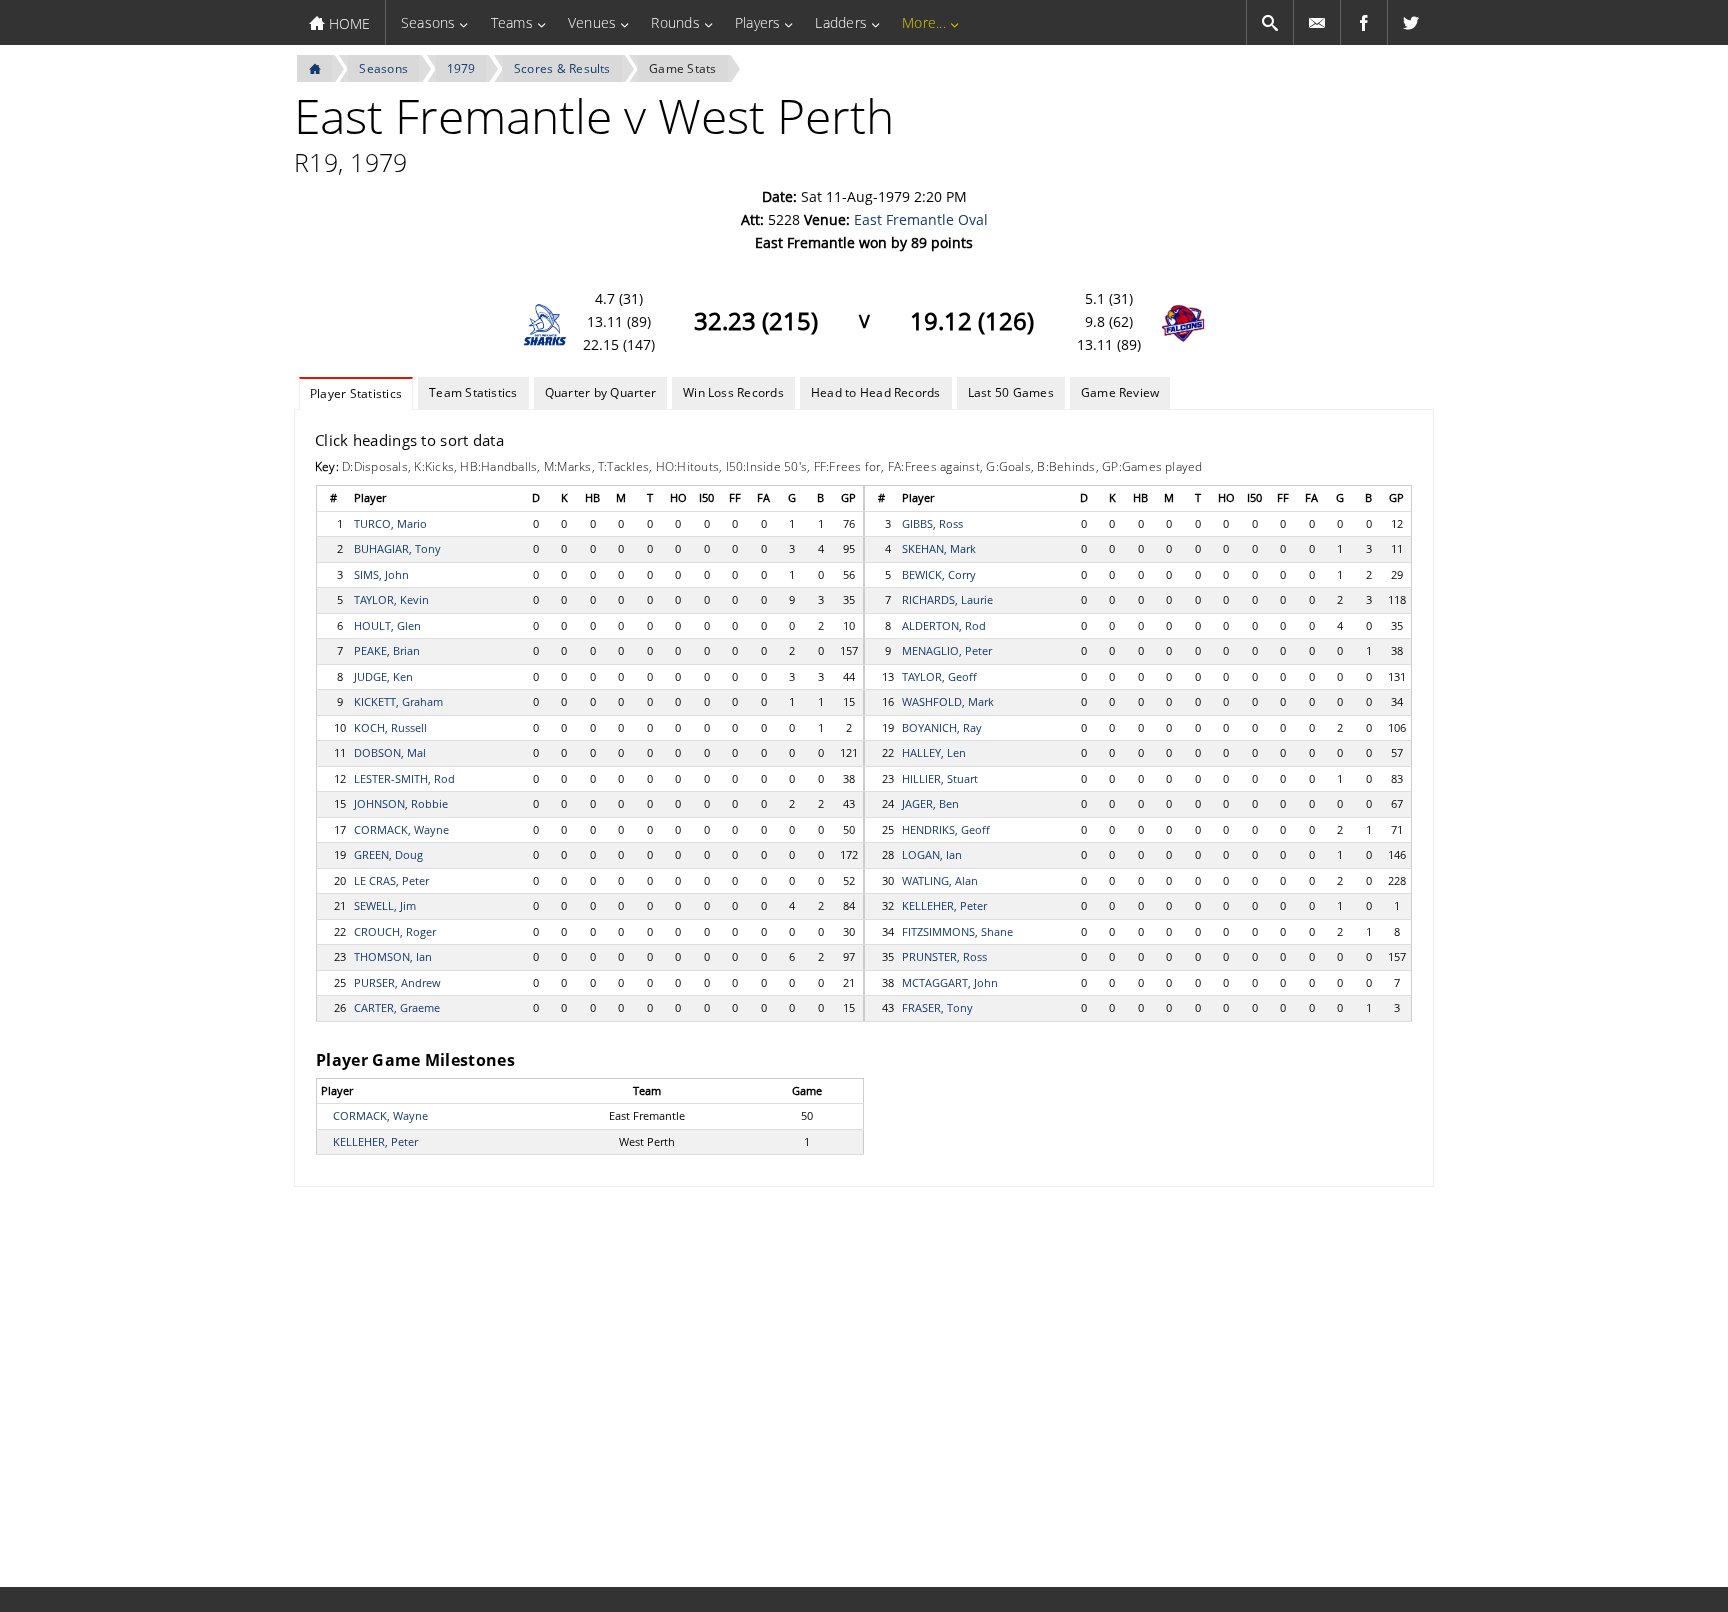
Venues (592, 22)
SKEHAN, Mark (939, 548)
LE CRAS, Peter (391, 880)
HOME (347, 23)
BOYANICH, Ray (942, 727)
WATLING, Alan (940, 880)
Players (758, 22)
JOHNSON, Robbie (401, 803)
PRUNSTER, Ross (944, 956)
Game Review (1120, 392)
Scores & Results (562, 68)
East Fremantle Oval (921, 219)
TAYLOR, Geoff (939, 676)
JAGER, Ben (930, 803)
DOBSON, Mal (390, 752)
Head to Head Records (876, 392)
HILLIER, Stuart (940, 778)
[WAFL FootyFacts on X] (1411, 22)
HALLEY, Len (934, 752)
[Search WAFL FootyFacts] (1270, 22)
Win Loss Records (733, 392)
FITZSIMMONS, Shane (957, 931)
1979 (461, 68)
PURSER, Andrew (397, 982)
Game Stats (682, 68)
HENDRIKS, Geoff (946, 829)
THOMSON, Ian (393, 956)
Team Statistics (473, 392)
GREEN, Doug (388, 854)
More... (924, 22)
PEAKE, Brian (387, 650)
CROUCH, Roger (395, 931)
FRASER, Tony (937, 1007)
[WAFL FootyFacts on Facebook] (1364, 22)
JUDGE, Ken (383, 676)
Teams (512, 22)
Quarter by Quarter (600, 392)
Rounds (675, 22)
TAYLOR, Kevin (391, 599)
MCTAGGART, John (950, 982)
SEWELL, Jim (385, 905)
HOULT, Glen (387, 625)
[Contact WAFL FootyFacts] (1317, 22)
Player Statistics (356, 393)
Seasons (428, 22)
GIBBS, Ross (932, 523)
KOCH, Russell (390, 727)
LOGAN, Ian (932, 854)
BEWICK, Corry (939, 574)
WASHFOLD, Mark (948, 701)
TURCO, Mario (390, 523)
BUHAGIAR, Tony (397, 548)
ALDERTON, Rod (944, 625)
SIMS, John (381, 574)
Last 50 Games (1011, 392)
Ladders (841, 22)
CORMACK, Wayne (401, 829)
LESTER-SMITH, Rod (404, 778)
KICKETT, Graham (398, 701)
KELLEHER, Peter (944, 905)
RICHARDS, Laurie (947, 599)
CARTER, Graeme (397, 1007)
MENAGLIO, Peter (947, 650)
